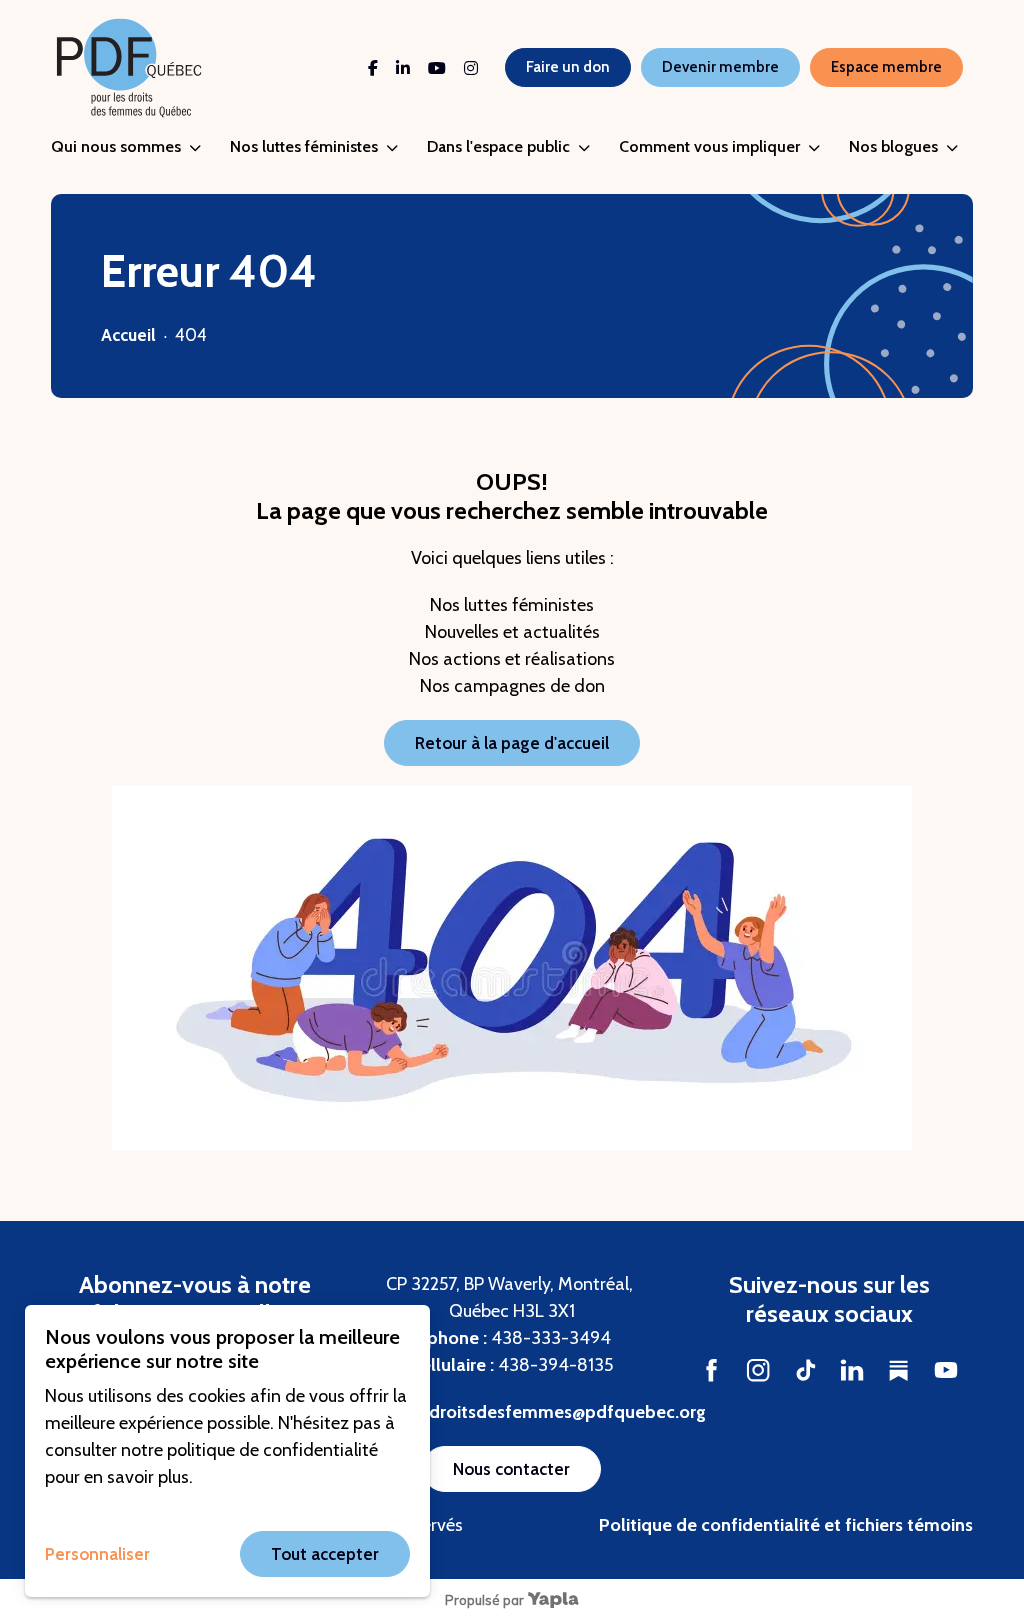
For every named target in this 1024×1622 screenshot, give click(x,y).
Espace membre (886, 67)
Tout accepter (325, 1554)
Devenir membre (720, 67)
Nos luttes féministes (304, 146)
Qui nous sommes (116, 146)
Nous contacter (511, 1469)
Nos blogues (893, 146)
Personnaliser (97, 1554)
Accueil (128, 335)
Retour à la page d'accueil (512, 743)
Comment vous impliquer (709, 146)
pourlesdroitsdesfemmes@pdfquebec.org (537, 1412)
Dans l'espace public (498, 146)
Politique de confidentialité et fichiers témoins (786, 1525)
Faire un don (568, 67)
